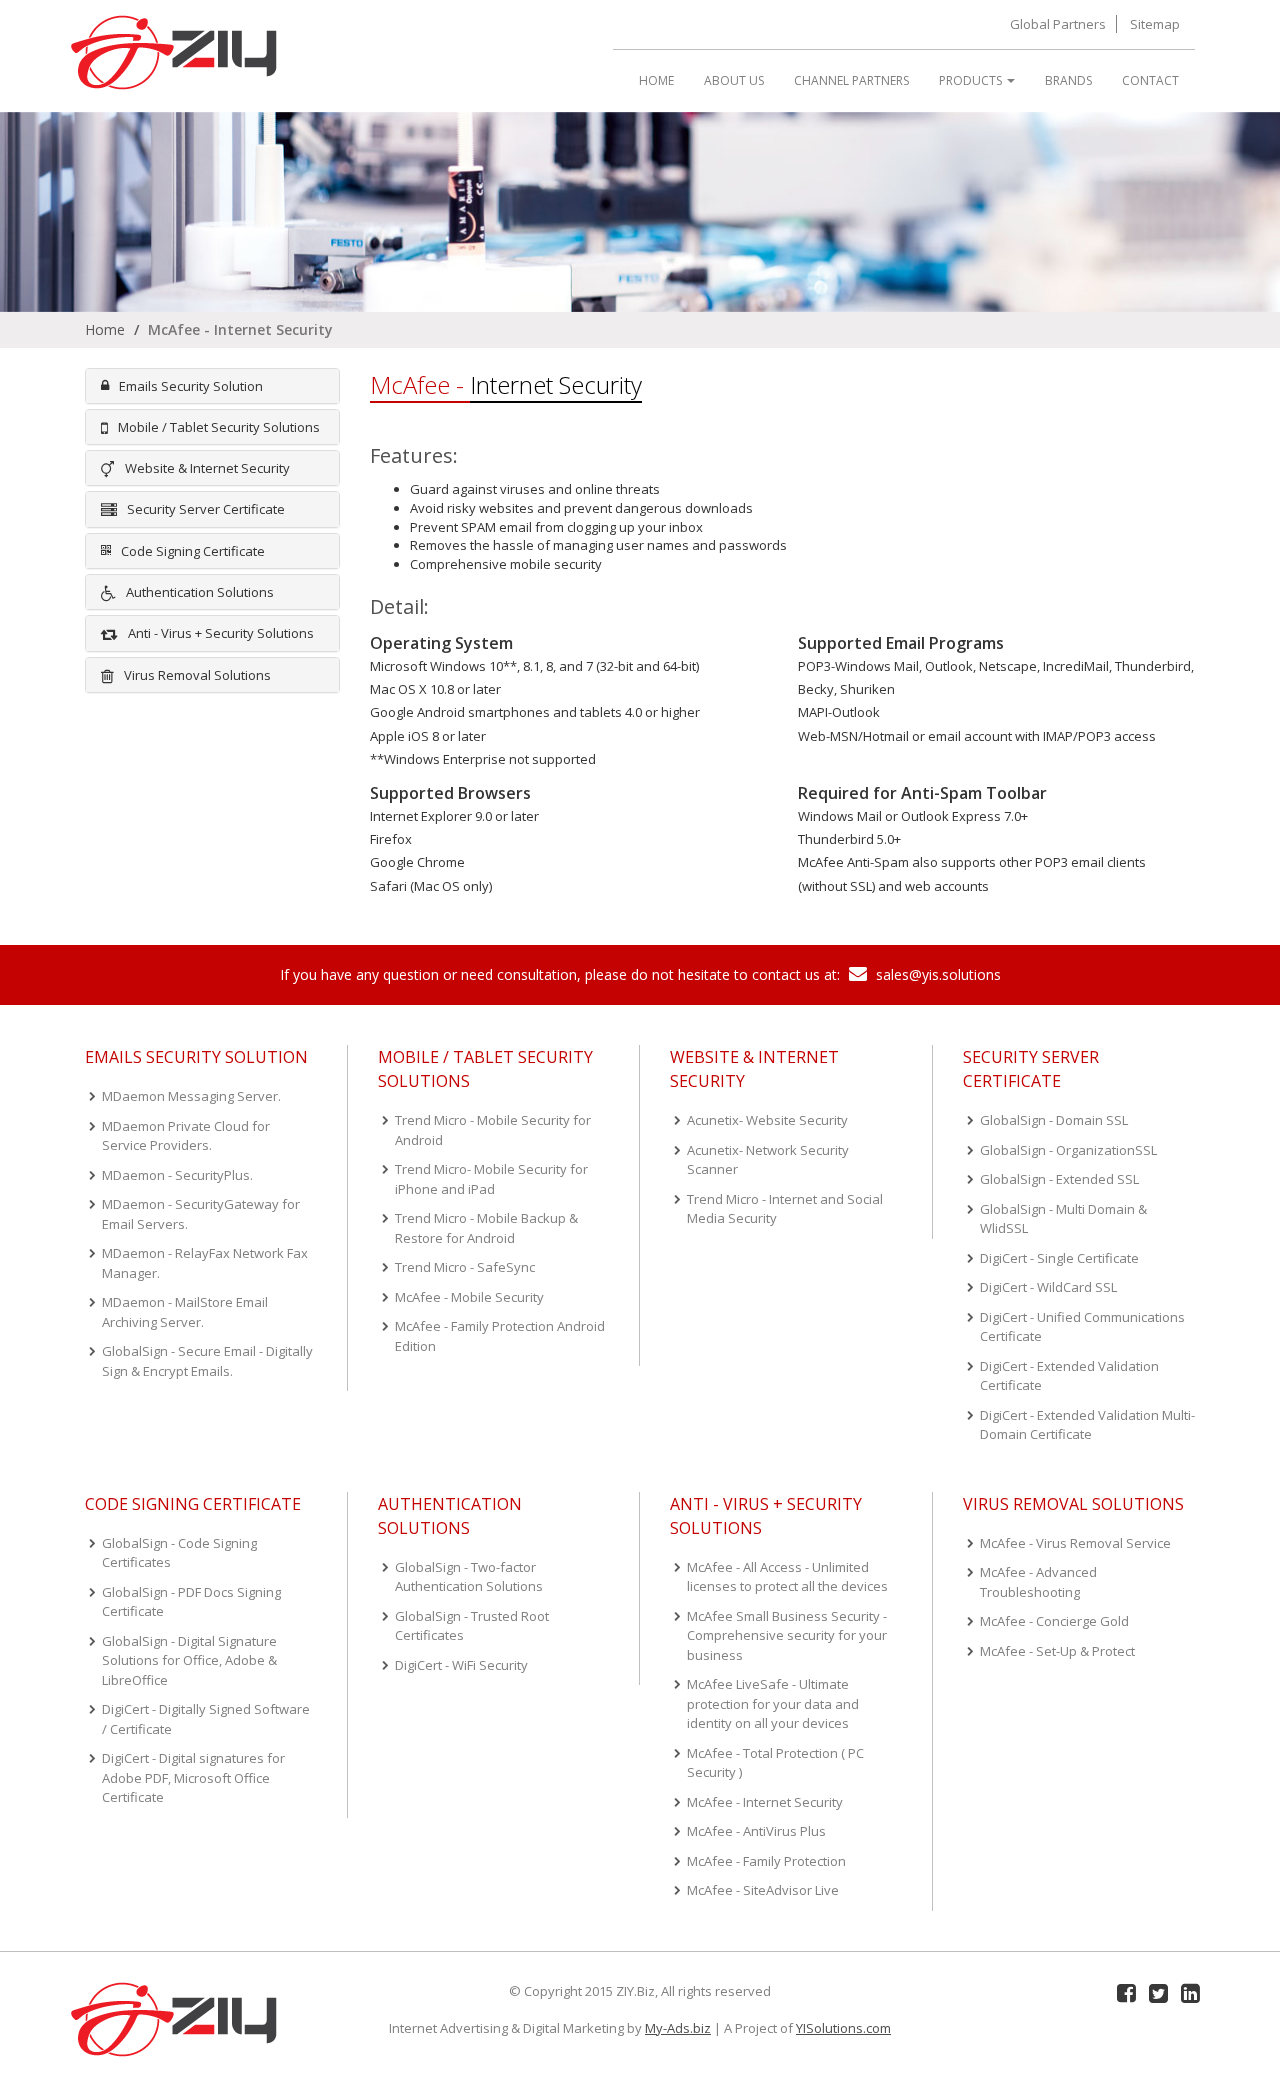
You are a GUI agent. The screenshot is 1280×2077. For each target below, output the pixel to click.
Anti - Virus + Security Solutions (221, 633)
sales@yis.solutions (936, 974)
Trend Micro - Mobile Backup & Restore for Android (486, 1228)
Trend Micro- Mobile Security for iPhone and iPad (491, 1179)
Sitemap (1155, 24)
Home (105, 329)
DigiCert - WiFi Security (461, 1665)
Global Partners (1058, 24)
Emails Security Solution (191, 386)
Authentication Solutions (200, 592)
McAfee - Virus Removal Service (1075, 1543)
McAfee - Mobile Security (469, 1297)
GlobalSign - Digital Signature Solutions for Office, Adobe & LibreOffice (189, 1660)
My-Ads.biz (678, 2028)
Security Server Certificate (206, 509)
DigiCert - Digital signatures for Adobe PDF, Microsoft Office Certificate (193, 1777)
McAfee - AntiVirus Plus (756, 1831)
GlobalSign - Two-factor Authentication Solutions (469, 1577)
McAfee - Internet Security (765, 1802)
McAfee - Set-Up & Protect (1057, 1651)
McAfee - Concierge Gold (1054, 1621)
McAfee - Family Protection (766, 1861)
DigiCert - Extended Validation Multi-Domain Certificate (1087, 1425)
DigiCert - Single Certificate (1059, 1258)
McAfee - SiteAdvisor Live (763, 1890)
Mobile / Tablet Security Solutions (219, 427)
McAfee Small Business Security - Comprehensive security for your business (787, 1635)
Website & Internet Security (207, 468)
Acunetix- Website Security (767, 1120)
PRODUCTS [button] (972, 80)
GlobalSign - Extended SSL (1059, 1179)
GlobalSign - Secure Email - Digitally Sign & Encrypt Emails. (207, 1361)
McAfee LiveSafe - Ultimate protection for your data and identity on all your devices (773, 1703)
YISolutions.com (843, 2028)
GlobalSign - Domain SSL (1054, 1120)
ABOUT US (734, 80)
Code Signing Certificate (193, 551)
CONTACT (1150, 80)
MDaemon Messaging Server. (191, 1096)
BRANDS (1068, 80)
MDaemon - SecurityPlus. (177, 1175)
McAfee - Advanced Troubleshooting (1038, 1582)
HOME (656, 80)
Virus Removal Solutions (197, 675)
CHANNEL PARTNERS (851, 80)
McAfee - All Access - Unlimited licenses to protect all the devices (787, 1577)
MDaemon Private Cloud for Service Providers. (186, 1136)
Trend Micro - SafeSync (465, 1267)
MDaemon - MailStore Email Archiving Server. (185, 1312)
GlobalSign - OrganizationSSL (1068, 1150)
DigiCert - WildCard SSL (1048, 1287)
